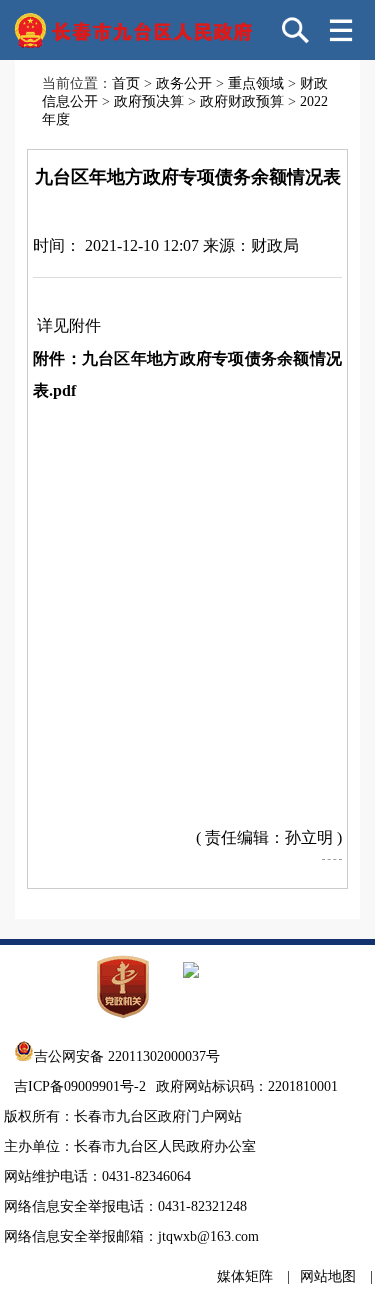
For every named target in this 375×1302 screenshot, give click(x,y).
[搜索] (296, 30)
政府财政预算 (242, 101)
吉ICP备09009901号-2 (80, 1086)
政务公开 (184, 83)
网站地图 (328, 1276)
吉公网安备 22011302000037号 (127, 1056)
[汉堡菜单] (341, 30)
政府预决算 (149, 101)
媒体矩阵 (245, 1276)
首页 (126, 83)
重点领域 (256, 83)
